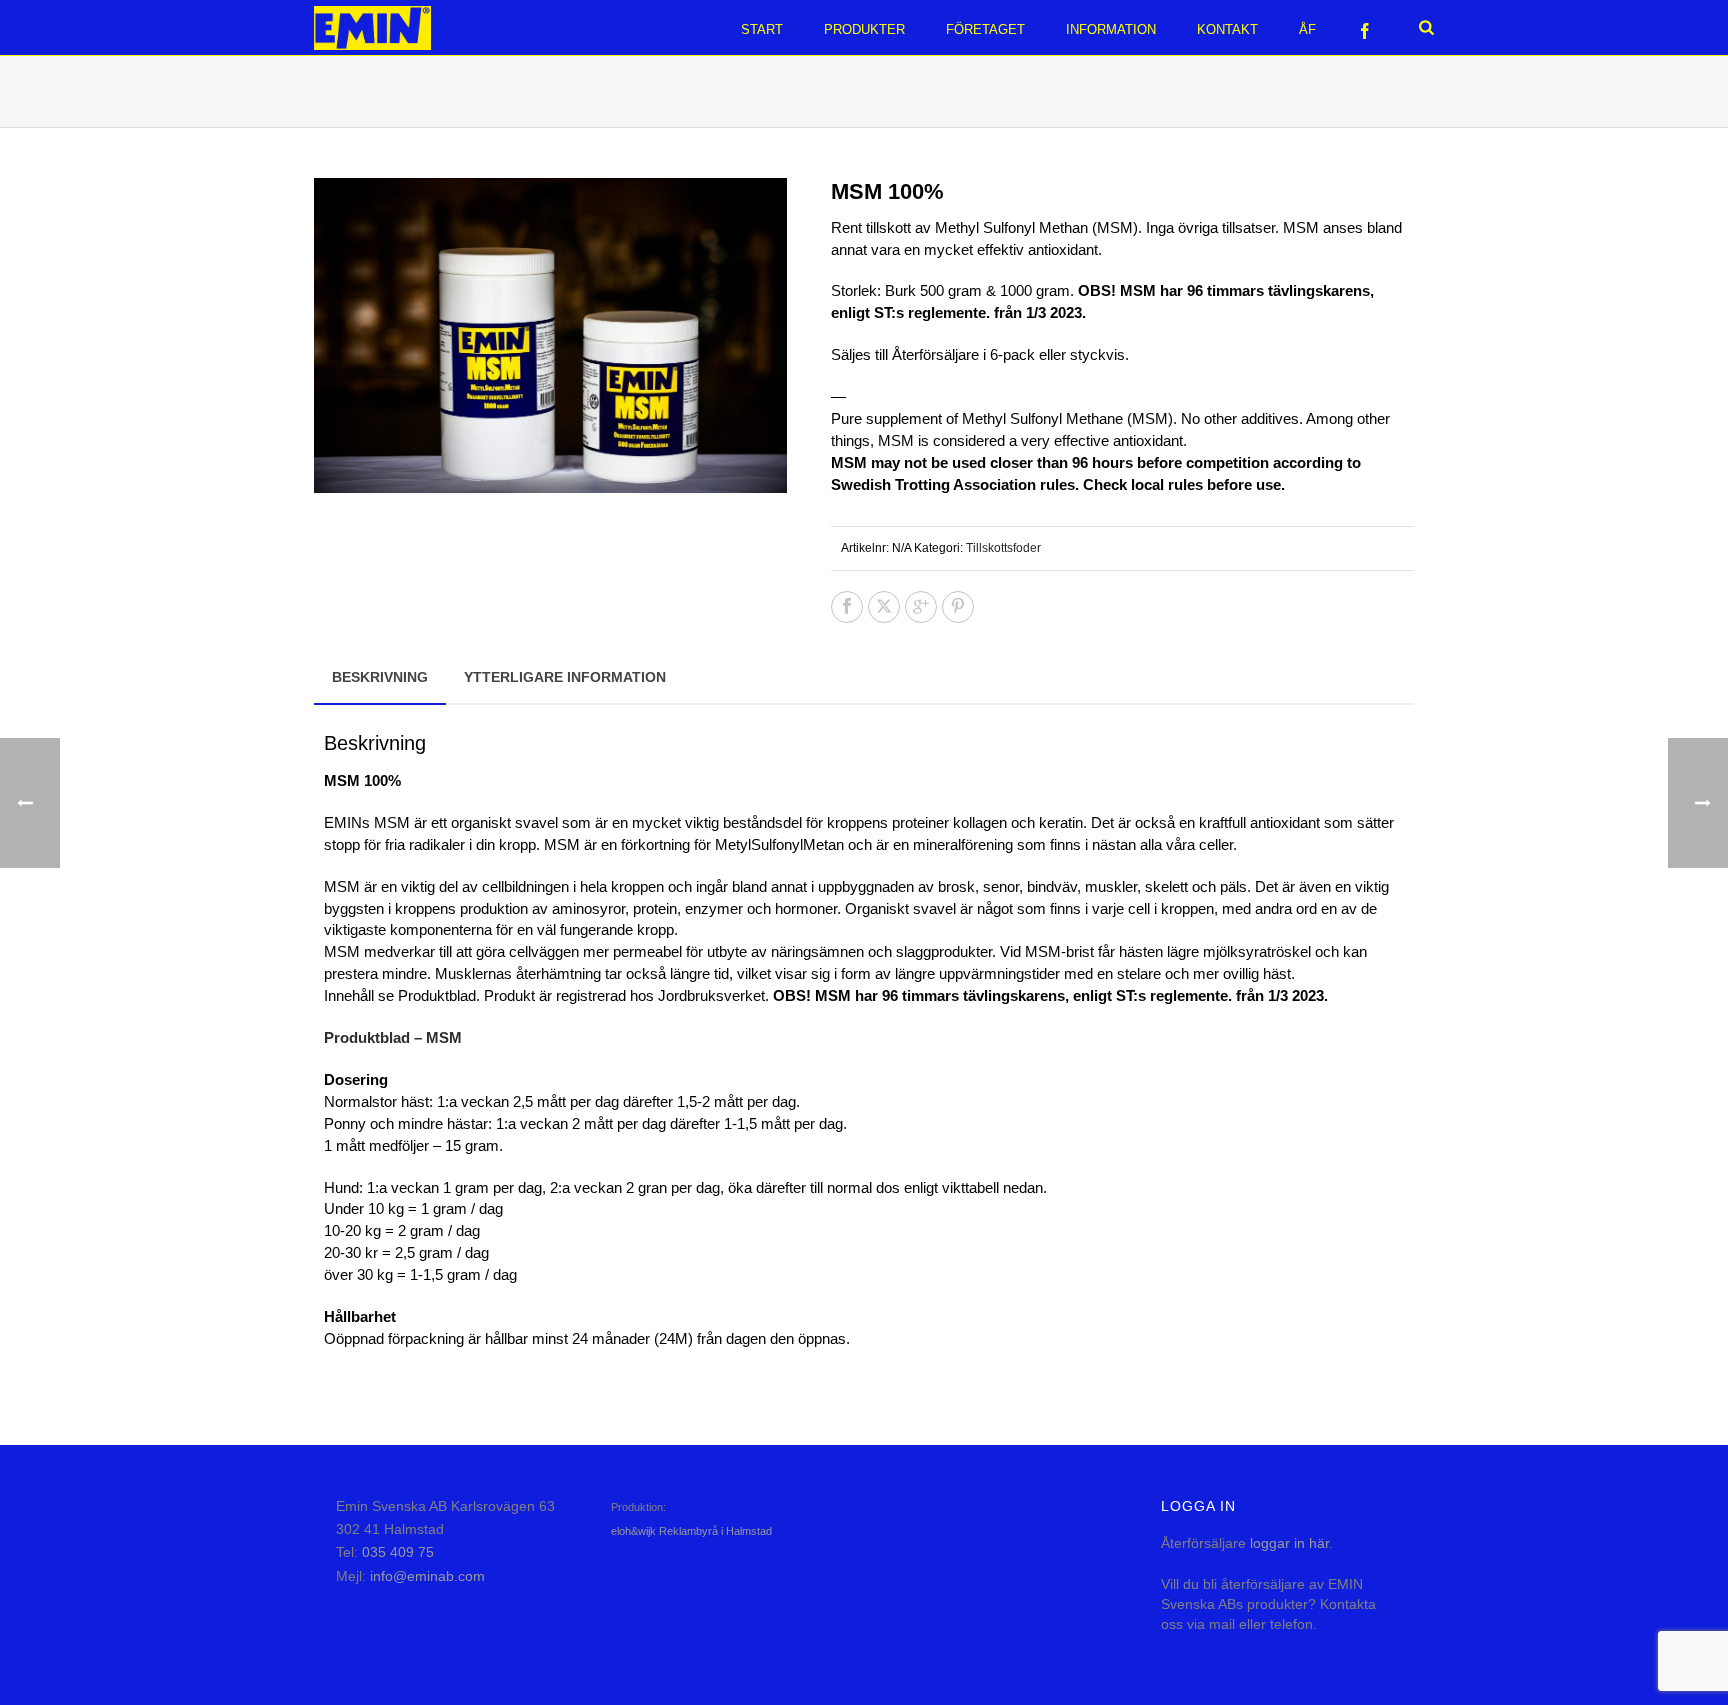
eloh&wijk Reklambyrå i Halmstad (691, 1531)
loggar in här (1289, 1543)
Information (1111, 29)
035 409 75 (398, 1552)
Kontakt (1227, 29)
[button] (748, 217)
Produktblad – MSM (393, 1037)
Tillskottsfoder (1003, 548)
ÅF (1307, 29)
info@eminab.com (427, 1576)
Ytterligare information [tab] (565, 677)
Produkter (864, 29)
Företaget (985, 29)
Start (762, 29)
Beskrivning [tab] (380, 677)
